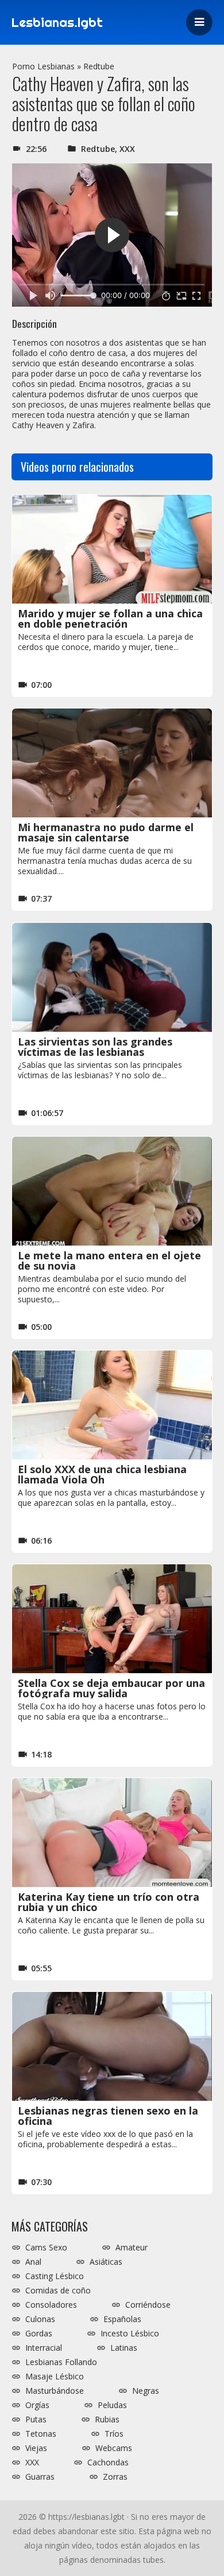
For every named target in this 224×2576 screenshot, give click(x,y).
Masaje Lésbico (55, 2377)
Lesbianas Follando (61, 2362)
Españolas (122, 2319)
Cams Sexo (46, 2248)
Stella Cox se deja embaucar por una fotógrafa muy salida (111, 1688)
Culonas (40, 2319)
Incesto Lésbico (130, 2334)
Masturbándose (55, 2391)
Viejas (36, 2448)
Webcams (114, 2448)
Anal (33, 2262)
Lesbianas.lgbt (57, 22)
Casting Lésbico (55, 2276)
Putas (36, 2420)
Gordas (39, 2334)
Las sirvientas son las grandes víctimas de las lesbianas (95, 1047)
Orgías (37, 2405)
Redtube (99, 66)
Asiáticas (106, 2262)
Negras (146, 2391)
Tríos (114, 2434)
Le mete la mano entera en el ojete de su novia (109, 1260)
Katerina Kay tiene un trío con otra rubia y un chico (109, 1902)
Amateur (132, 2248)
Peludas (112, 2405)
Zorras (115, 2477)
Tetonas (41, 2434)
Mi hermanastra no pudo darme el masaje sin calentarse (106, 832)
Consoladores (51, 2305)
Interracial (44, 2348)
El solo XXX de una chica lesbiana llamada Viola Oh (102, 1474)
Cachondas (108, 2463)
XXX (127, 149)
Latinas (124, 2348)
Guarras (40, 2477)
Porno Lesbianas (43, 66)
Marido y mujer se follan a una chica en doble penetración (110, 618)
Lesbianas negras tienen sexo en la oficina (108, 2116)
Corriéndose (148, 2305)
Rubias (107, 2420)
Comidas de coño (58, 2291)
